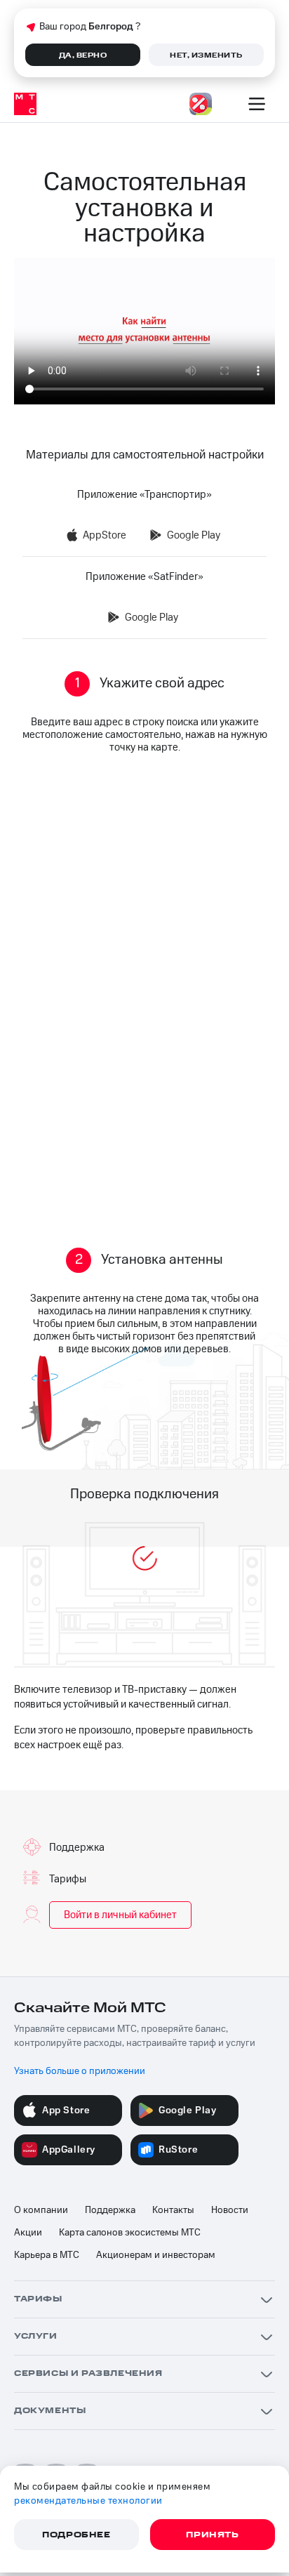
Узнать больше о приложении (80, 2071)
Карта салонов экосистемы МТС (130, 2233)
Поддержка (110, 2210)
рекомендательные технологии (88, 2501)
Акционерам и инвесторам (156, 2255)
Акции (28, 2233)
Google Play (194, 535)
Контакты (173, 2210)
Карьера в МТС (47, 2255)
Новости (230, 2210)
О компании (41, 2210)
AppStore (105, 535)
